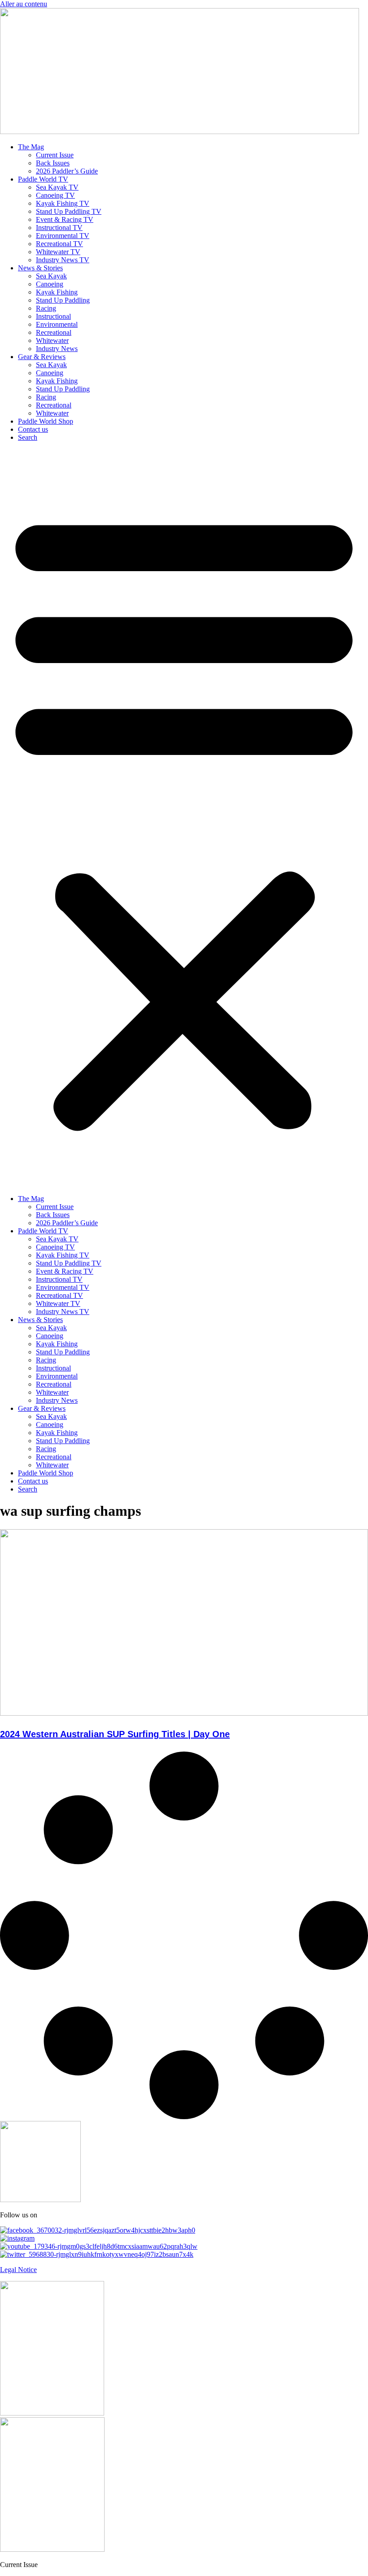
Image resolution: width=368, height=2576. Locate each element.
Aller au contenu (24, 4)
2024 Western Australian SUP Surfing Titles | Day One (115, 1734)
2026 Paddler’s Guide (67, 171)
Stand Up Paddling (63, 300)
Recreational (54, 332)
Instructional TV (59, 228)
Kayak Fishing (57, 292)
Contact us (33, 429)
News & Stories (40, 268)
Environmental (57, 324)
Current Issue (55, 155)
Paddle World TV (43, 179)
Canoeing (50, 284)
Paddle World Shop (46, 421)
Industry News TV (63, 260)
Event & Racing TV (65, 219)
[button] (184, 818)
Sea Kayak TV (57, 187)
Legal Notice (18, 2270)
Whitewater (52, 340)
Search (28, 437)
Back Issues (53, 163)
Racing (46, 308)
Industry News (57, 349)
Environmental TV (63, 236)
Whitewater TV (58, 252)
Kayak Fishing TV (63, 203)
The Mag (31, 147)
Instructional (53, 316)
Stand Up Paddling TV (69, 211)
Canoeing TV (55, 195)
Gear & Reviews (42, 357)
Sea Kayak (51, 276)
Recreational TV (59, 244)
